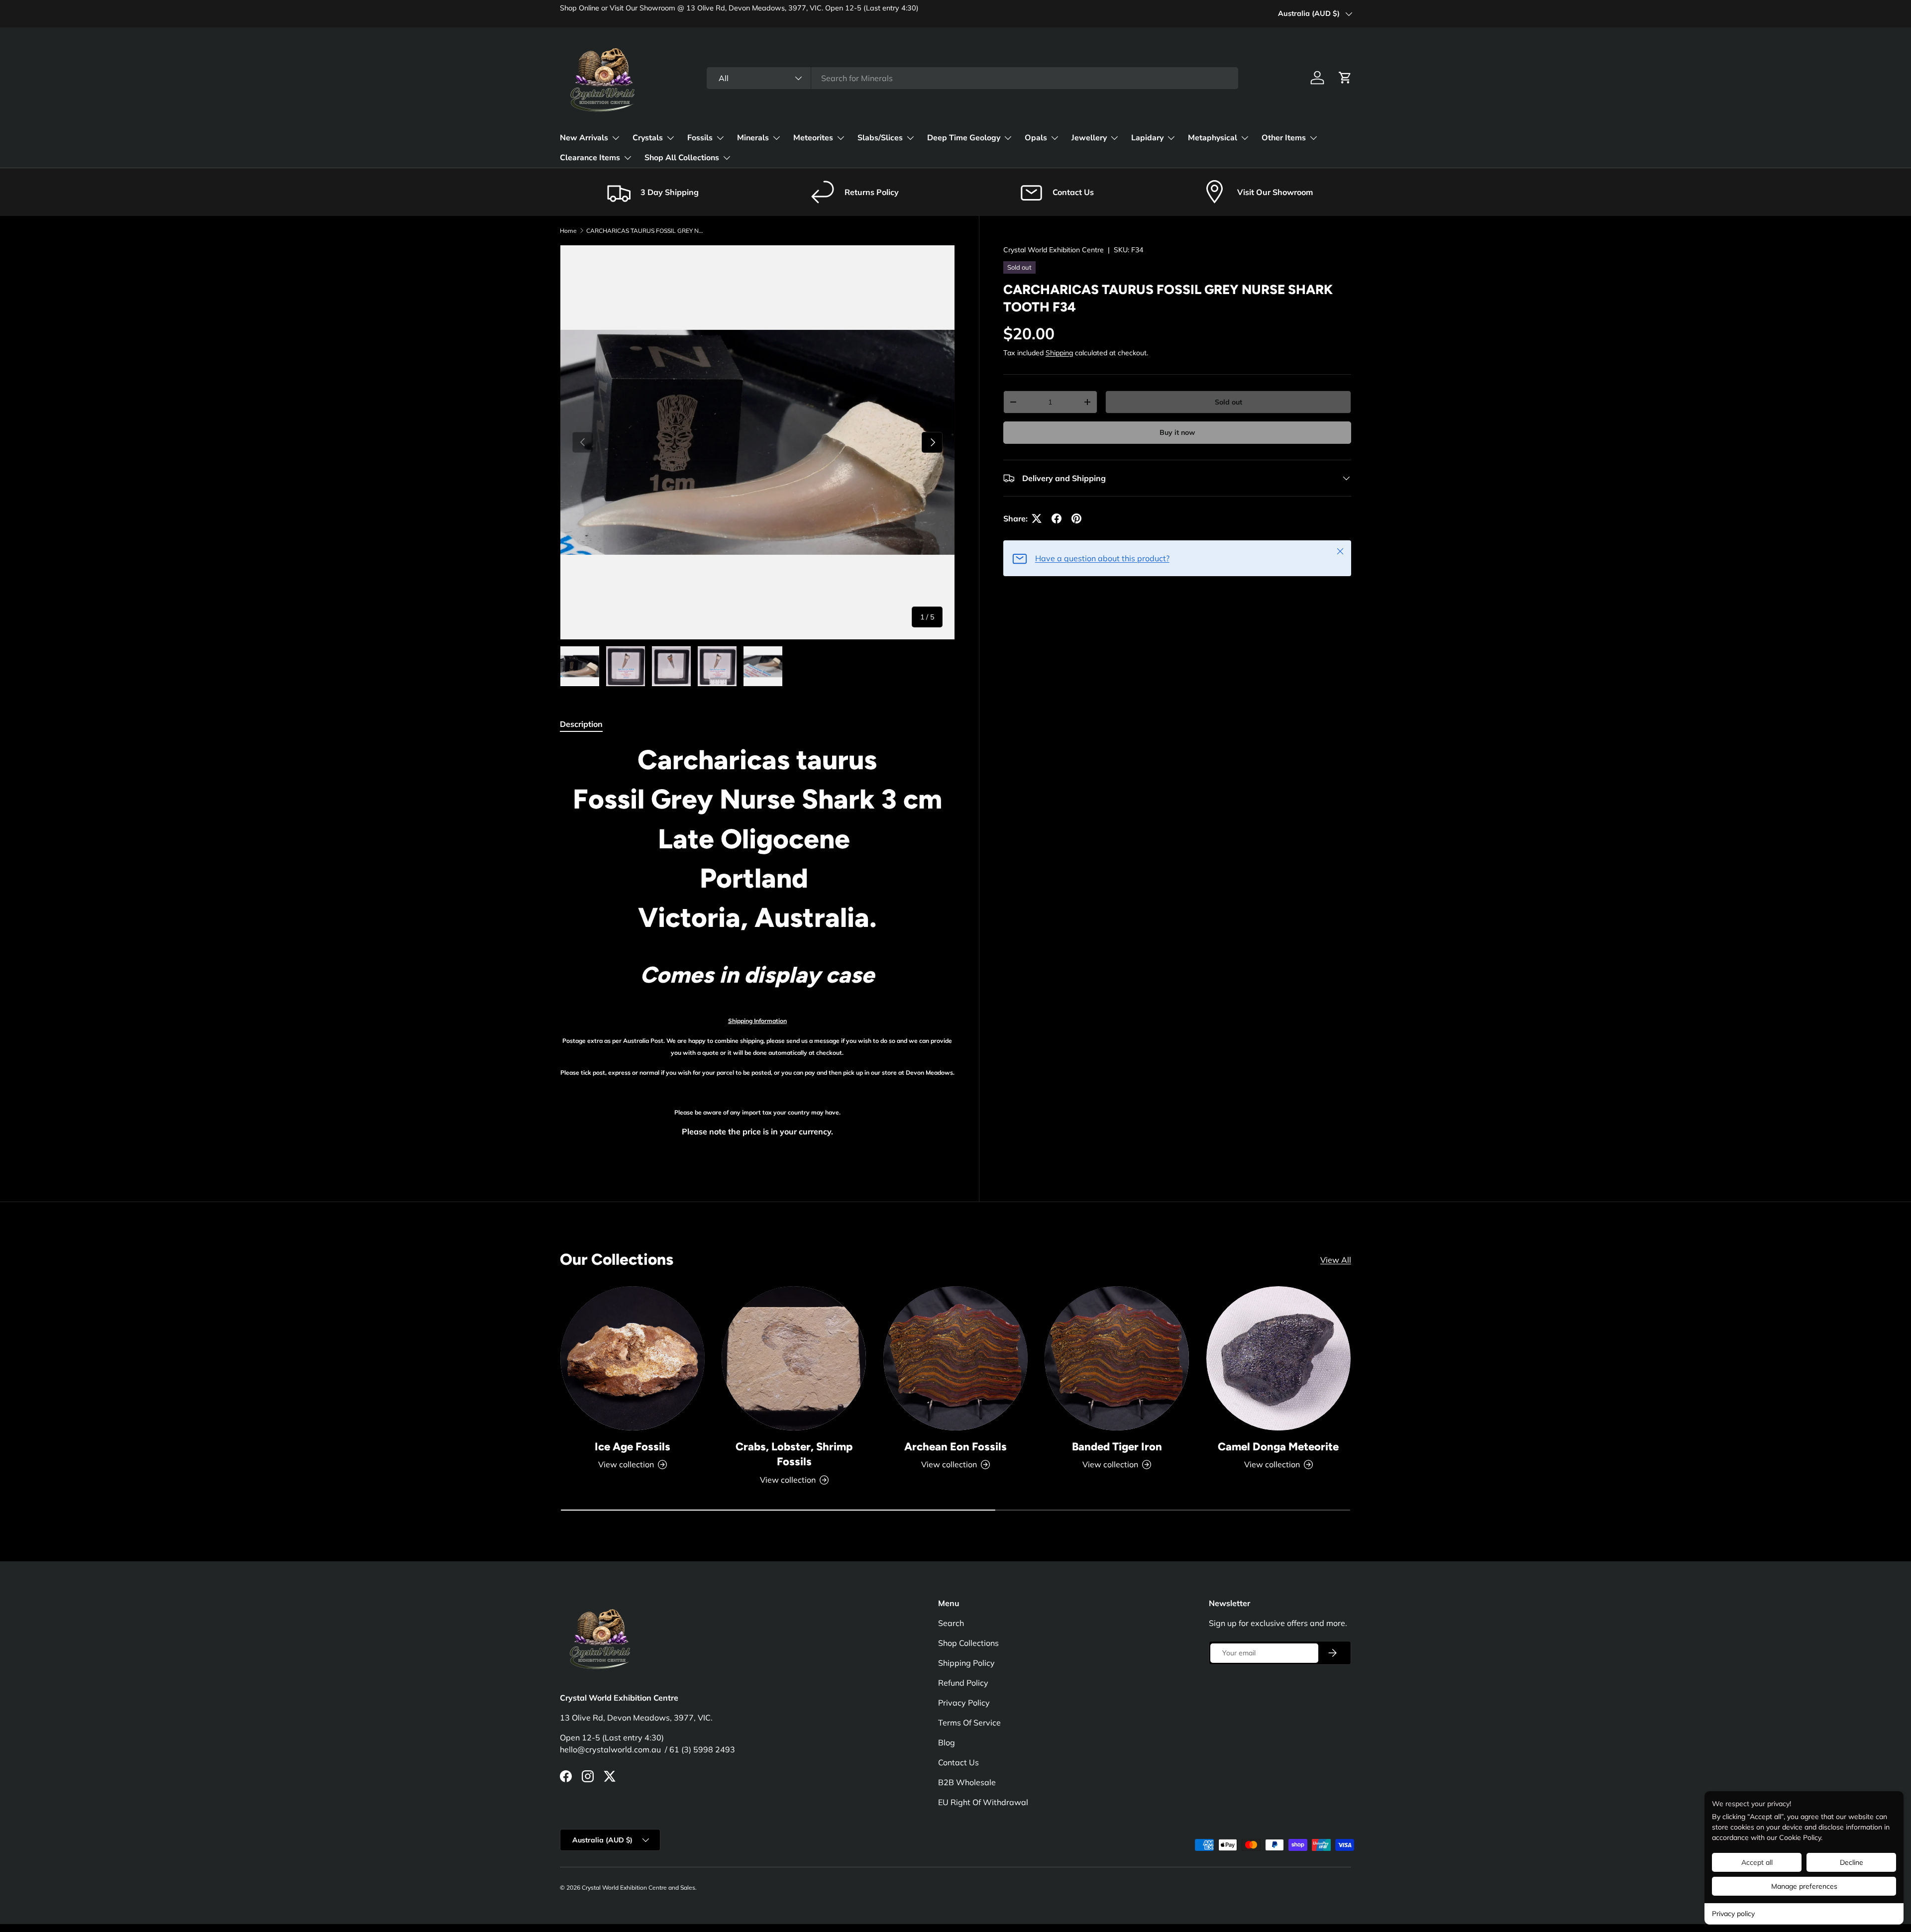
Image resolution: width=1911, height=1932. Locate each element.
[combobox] (972, 78)
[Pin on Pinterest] (1076, 518)
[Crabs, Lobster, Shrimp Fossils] (794, 1358)
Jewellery (1089, 138)
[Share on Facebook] (1057, 518)
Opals (1036, 138)
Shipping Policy (966, 1663)
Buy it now (1177, 432)
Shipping (1059, 353)
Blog (947, 1742)
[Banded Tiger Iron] (1117, 1358)
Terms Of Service (969, 1723)
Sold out (1228, 402)
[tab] (581, 724)
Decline (1852, 1862)
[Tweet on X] (1037, 518)
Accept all (1757, 1862)
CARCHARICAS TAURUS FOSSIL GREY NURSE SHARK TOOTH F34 (646, 231)
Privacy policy (1733, 1914)
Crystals (648, 138)
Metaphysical (1213, 138)
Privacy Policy (964, 1703)
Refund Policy (963, 1683)
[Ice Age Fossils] (633, 1358)
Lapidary (1147, 138)
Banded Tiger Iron (1117, 1447)
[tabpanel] (757, 950)
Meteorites (813, 138)
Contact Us (958, 1762)
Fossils (700, 138)
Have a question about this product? (1102, 558)
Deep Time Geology (964, 138)
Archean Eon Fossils (955, 1447)
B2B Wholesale (967, 1782)
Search (951, 1623)
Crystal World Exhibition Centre (1054, 250)
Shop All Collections (682, 158)
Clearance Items (590, 158)
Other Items (1284, 138)
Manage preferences (1804, 1886)
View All (1336, 1260)
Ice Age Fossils (633, 1447)
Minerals (753, 138)
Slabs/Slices (880, 138)
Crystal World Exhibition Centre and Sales (638, 1887)
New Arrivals (584, 138)
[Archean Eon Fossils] (955, 1358)
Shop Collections (968, 1643)
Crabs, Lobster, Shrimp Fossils (794, 1454)
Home (568, 231)
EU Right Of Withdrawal (983, 1802)
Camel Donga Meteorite (1278, 1447)
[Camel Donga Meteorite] (1278, 1358)
